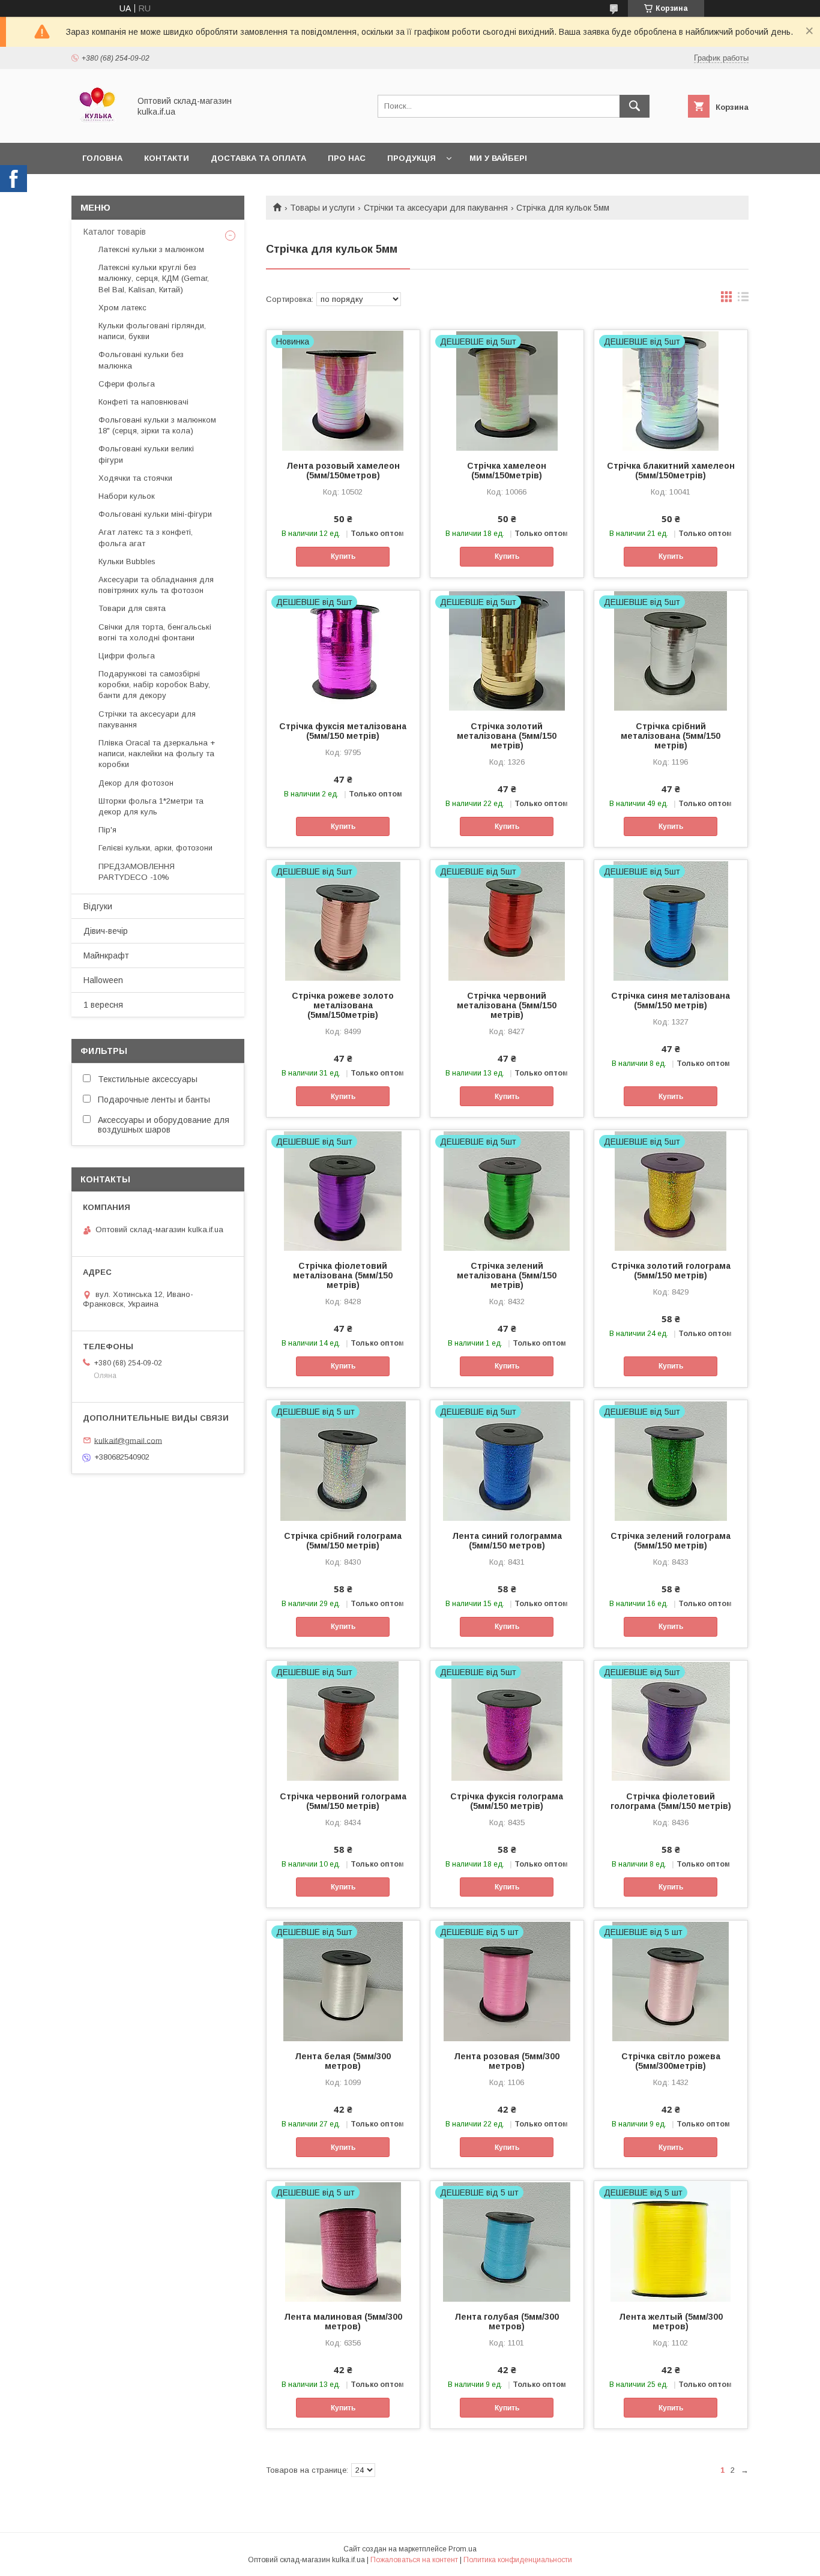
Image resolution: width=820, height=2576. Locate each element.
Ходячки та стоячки (135, 478)
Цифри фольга (127, 656)
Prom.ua (463, 2549)
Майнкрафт (106, 955)
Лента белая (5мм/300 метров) (343, 2061)
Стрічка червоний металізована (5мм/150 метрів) (507, 1005)
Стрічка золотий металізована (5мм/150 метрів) (507, 736)
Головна (102, 158)
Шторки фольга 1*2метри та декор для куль (151, 806)
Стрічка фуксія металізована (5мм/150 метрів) (343, 731)
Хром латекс (122, 308)
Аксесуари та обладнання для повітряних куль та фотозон (156, 585)
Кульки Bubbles (127, 561)
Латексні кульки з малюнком (151, 249)
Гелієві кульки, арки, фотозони (155, 848)
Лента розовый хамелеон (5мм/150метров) (343, 471)
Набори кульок (127, 496)
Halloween (103, 980)
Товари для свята (132, 608)
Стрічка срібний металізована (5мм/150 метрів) (671, 736)
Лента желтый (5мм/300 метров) (671, 2322)
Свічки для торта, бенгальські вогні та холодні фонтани (155, 632)
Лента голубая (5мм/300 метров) (507, 2322)
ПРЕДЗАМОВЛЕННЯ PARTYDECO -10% (137, 872)
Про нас (347, 158)
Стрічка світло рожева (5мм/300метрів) (671, 2061)
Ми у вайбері (498, 158)
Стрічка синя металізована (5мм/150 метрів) (671, 1001)
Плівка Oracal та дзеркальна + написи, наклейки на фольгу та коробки (157, 754)
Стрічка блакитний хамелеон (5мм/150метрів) (671, 471)
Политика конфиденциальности (518, 2560)
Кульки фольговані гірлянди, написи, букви (152, 331)
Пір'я (107, 830)
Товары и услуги (322, 208)
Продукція (412, 158)
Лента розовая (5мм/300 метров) (507, 2061)
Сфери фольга (127, 384)
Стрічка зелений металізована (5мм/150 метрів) (507, 1275)
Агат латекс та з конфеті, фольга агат (146, 537)
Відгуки (98, 906)
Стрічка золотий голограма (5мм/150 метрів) (671, 1271)
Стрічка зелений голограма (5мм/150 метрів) (671, 1541)
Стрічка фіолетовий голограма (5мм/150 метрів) (671, 1801)
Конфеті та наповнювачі (143, 402)
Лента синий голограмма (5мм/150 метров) (507, 1541)
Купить (343, 556)
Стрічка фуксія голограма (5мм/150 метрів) (507, 1801)
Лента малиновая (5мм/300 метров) (343, 2322)
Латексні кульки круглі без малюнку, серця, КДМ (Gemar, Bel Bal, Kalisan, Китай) (154, 278)
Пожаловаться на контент (414, 2560)
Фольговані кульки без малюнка (141, 360)
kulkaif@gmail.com (128, 1440)
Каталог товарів (115, 232)
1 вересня (103, 1005)
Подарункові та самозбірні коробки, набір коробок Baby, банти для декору (154, 685)
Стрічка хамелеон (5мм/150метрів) (507, 471)
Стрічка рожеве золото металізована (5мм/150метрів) (343, 1005)
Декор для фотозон (136, 783)
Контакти (167, 158)
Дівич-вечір (106, 931)
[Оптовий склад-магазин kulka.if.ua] (97, 127)
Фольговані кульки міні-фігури (155, 514)
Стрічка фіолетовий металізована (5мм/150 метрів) (343, 1275)
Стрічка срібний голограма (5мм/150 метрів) (343, 1541)
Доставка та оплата (258, 158)
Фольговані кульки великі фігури (146, 454)
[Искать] (635, 106)
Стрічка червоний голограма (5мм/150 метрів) (343, 1801)
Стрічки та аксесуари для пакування (436, 208)
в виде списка (743, 299)
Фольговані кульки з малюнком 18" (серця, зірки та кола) (157, 425)
